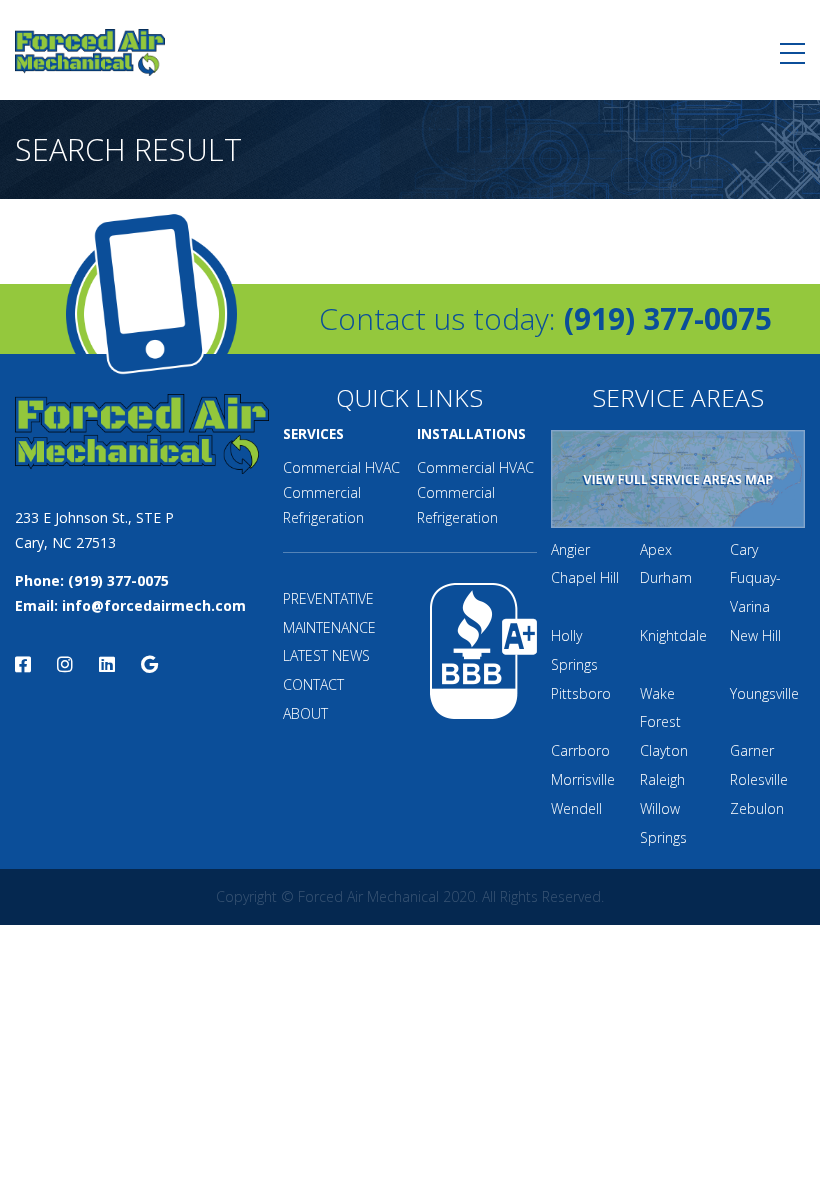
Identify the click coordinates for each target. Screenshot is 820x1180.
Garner (752, 750)
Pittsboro (581, 693)
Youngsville (764, 693)
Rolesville (759, 779)
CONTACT (313, 684)
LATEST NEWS (326, 655)
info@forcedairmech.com (154, 605)
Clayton (664, 750)
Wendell (576, 808)
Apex (656, 549)
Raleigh (662, 779)
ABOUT (305, 713)
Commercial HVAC (341, 467)
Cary (744, 549)
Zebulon (757, 808)
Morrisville (583, 779)
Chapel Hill (585, 577)
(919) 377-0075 (668, 318)
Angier (570, 549)
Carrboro (580, 750)
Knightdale (673, 635)
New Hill (755, 635)
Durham (666, 577)
